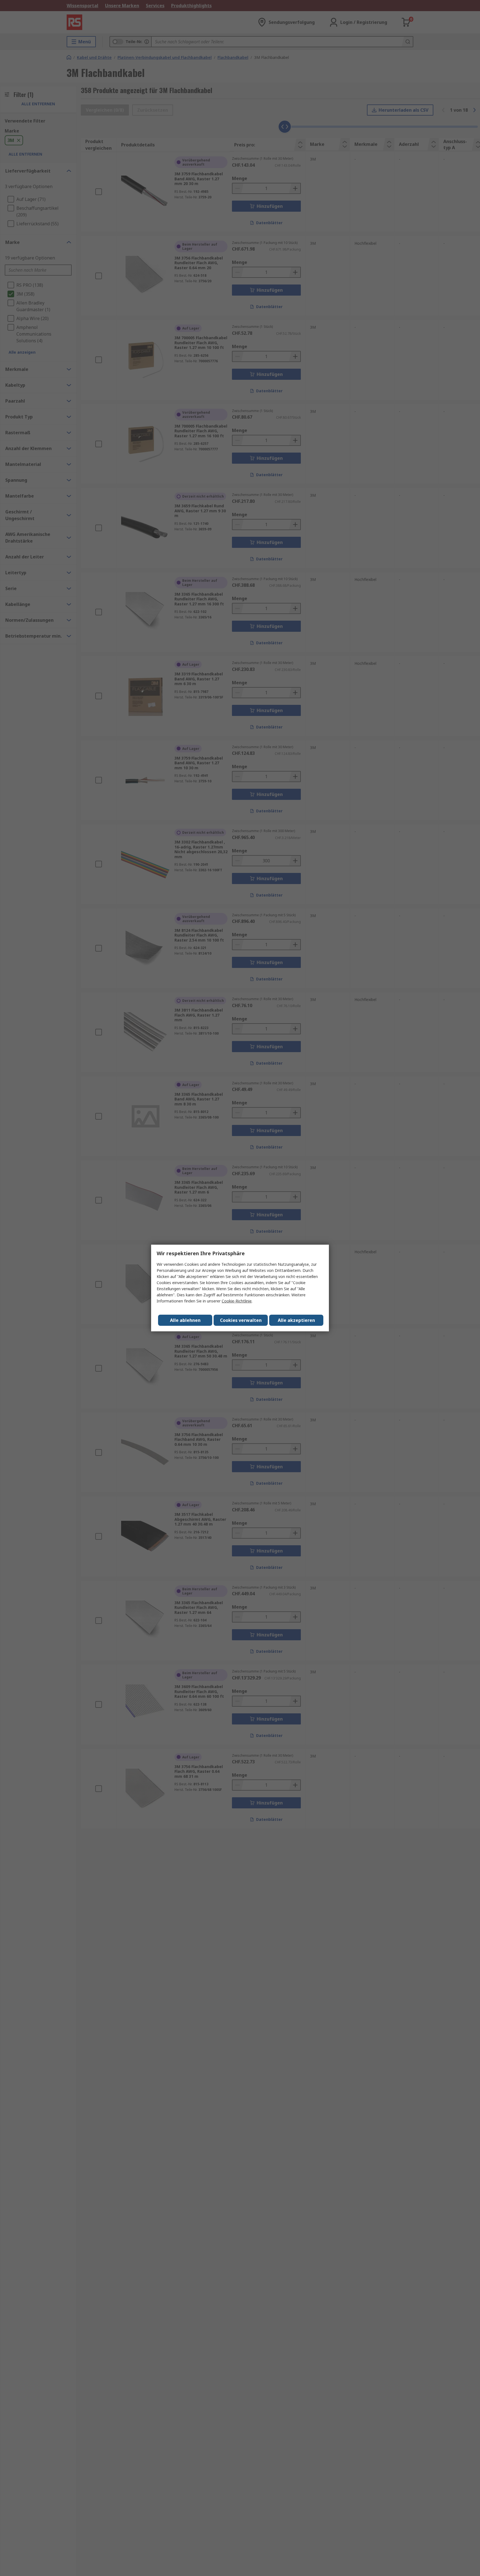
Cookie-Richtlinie (237, 1301)
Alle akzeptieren (296, 1320)
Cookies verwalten (241, 1320)
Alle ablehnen (185, 1320)
